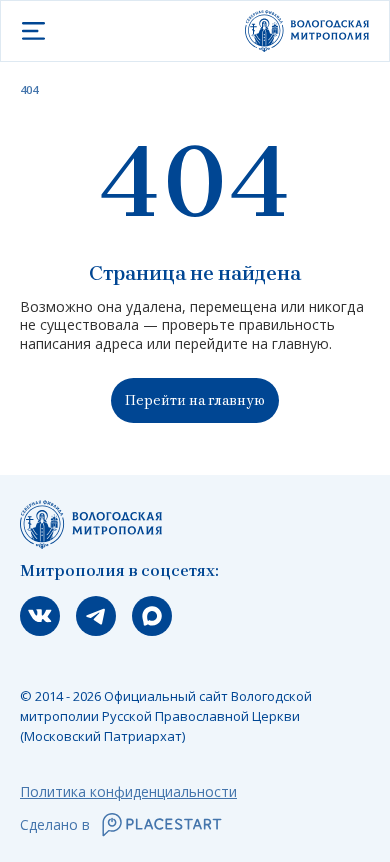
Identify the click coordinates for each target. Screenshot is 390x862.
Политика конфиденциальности (128, 791)
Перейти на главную (195, 400)
